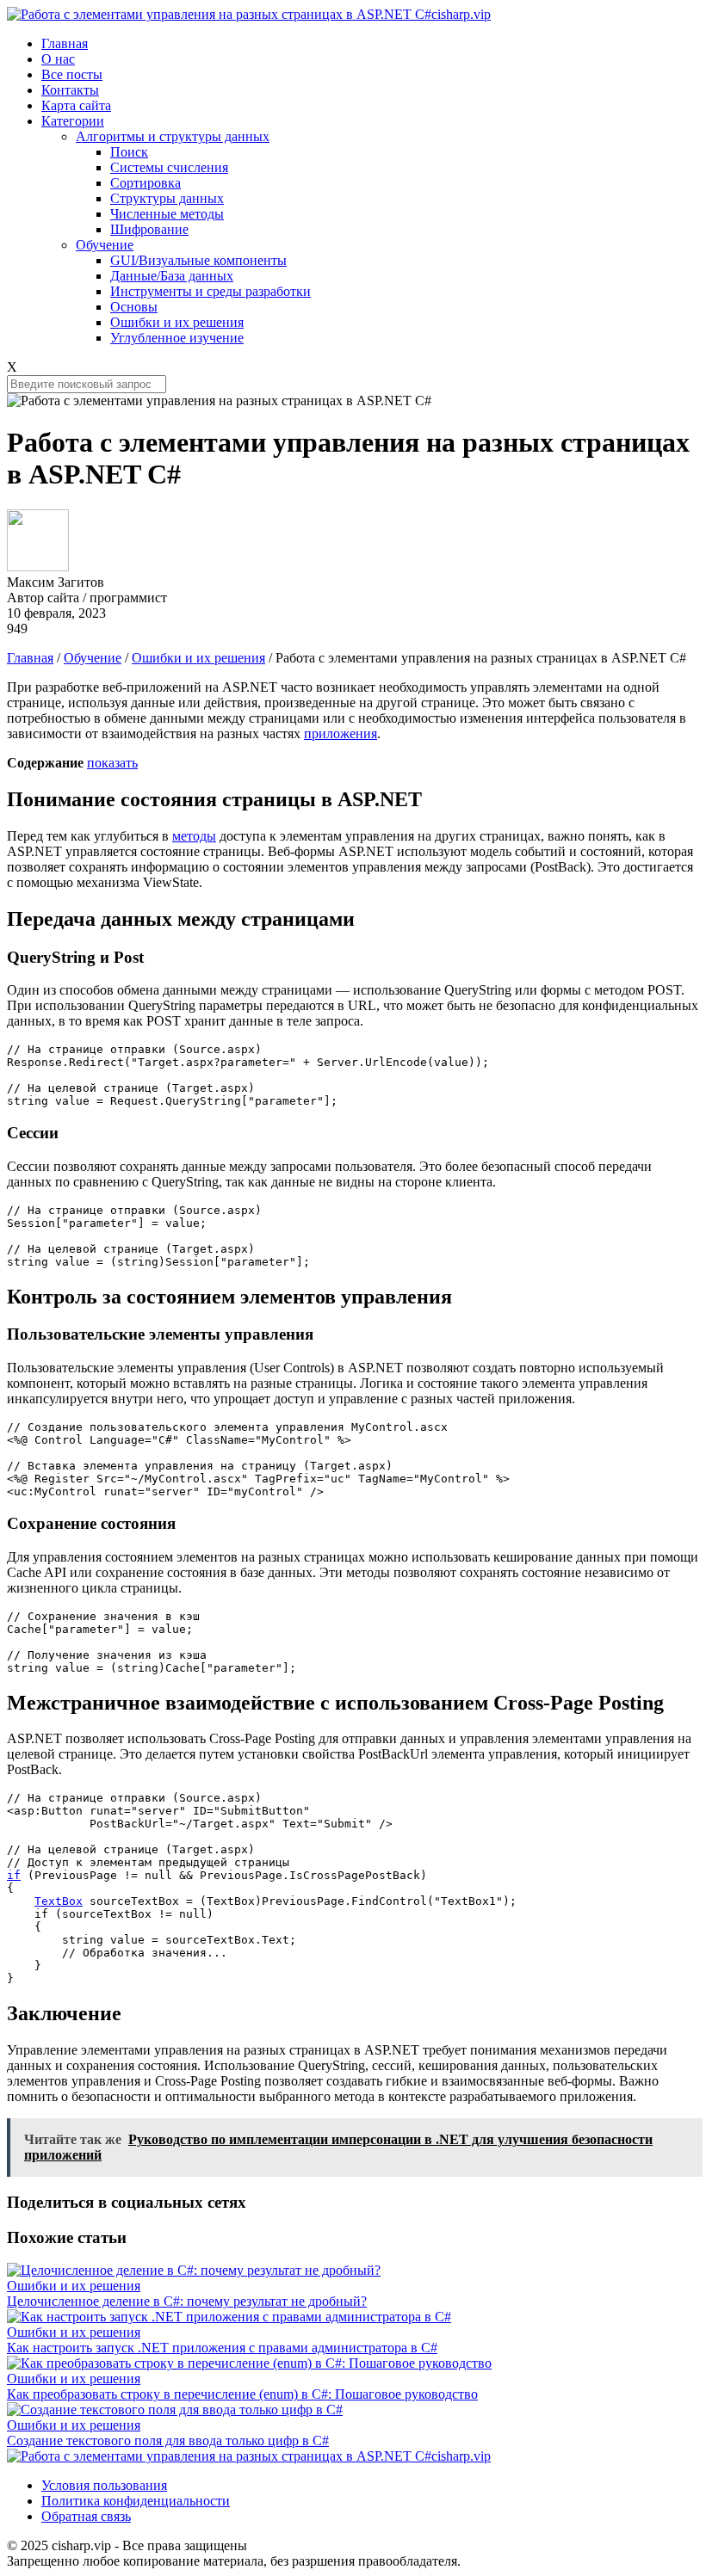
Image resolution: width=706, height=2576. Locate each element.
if (14, 1875)
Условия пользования (104, 2485)
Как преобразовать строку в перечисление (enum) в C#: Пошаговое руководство (242, 2394)
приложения (341, 733)
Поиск (129, 152)
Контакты (70, 90)
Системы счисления (169, 167)
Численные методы (167, 214)
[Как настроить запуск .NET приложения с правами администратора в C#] (229, 2317)
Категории (73, 121)
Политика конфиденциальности (136, 2501)
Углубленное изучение (177, 338)
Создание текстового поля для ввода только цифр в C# (168, 2440)
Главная (65, 43)
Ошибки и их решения (177, 322)
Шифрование (149, 229)
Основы (134, 307)
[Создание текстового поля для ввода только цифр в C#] (175, 2410)
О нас (58, 59)
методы (194, 836)
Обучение (105, 245)
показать (112, 763)
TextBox (59, 1901)
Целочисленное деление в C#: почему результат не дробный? (187, 2301)
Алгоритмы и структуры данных (173, 136)
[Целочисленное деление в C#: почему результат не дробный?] (194, 2270)
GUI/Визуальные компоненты (198, 260)
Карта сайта (76, 105)
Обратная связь (86, 2516)
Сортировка (146, 183)
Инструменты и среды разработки (211, 291)
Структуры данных (167, 198)
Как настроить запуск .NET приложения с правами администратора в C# (222, 2348)
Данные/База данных (172, 276)
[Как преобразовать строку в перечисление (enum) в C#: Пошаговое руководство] (249, 2363)
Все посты (72, 74)
